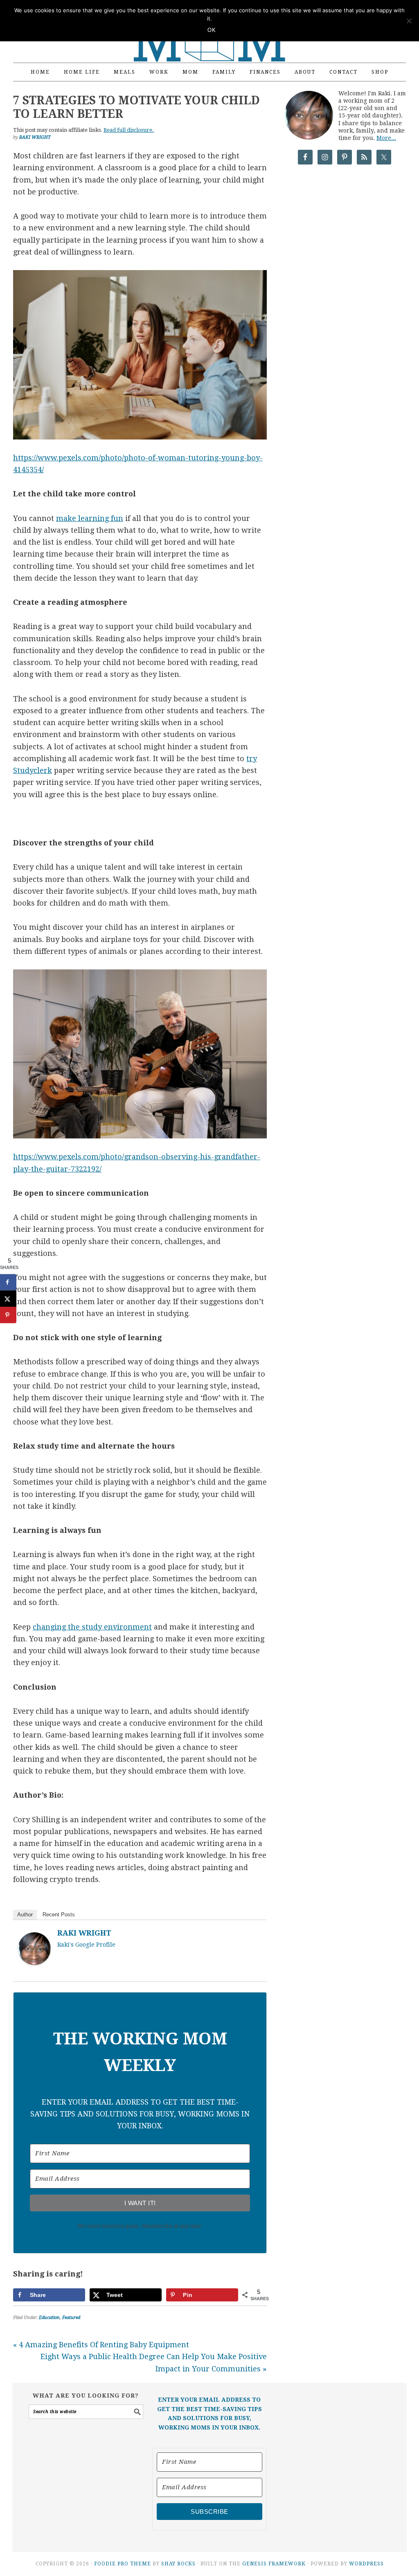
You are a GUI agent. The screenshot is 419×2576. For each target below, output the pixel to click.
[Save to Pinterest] (8, 1315)
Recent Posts (59, 1915)
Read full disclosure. (129, 130)
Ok (212, 30)
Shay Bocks (178, 2564)
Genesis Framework (274, 2564)
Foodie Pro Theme (123, 2564)
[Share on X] (8, 1299)
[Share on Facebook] (8, 1282)
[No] (409, 21)
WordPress (366, 2564)
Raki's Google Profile (86, 1945)
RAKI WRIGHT (84, 1933)
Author (25, 1915)
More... (386, 138)
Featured (71, 2318)
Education (49, 2318)
